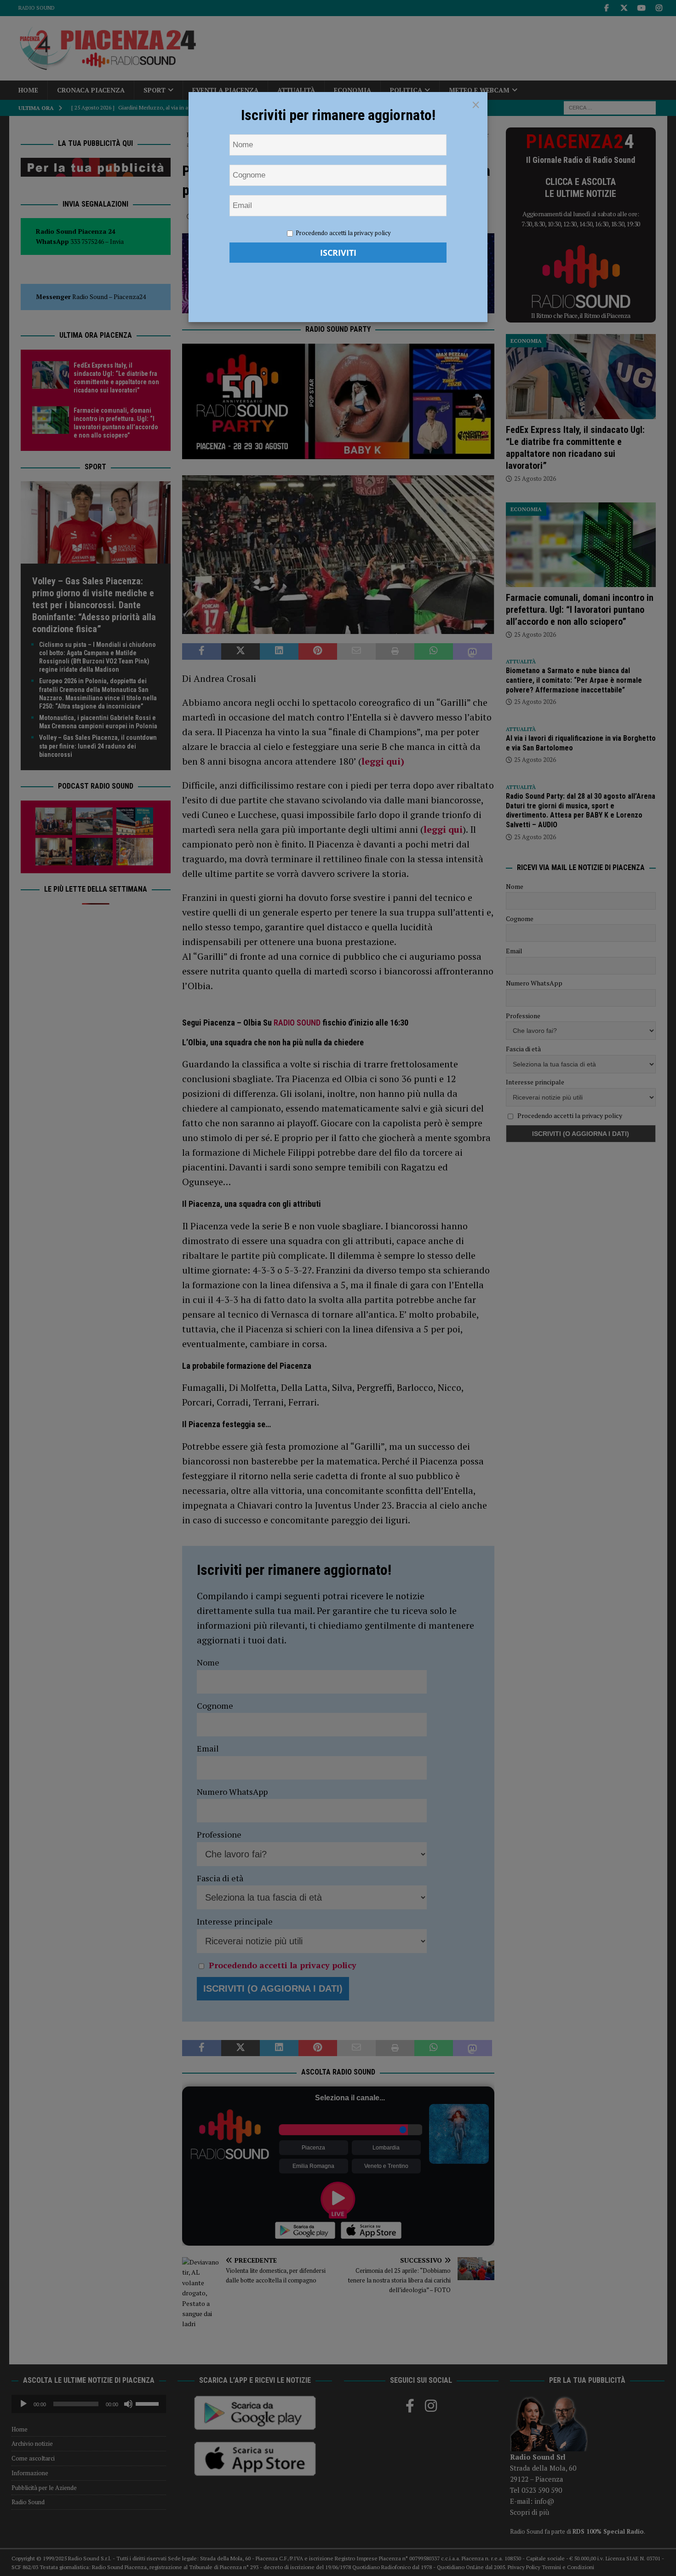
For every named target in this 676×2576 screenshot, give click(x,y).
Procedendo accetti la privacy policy (343, 233)
